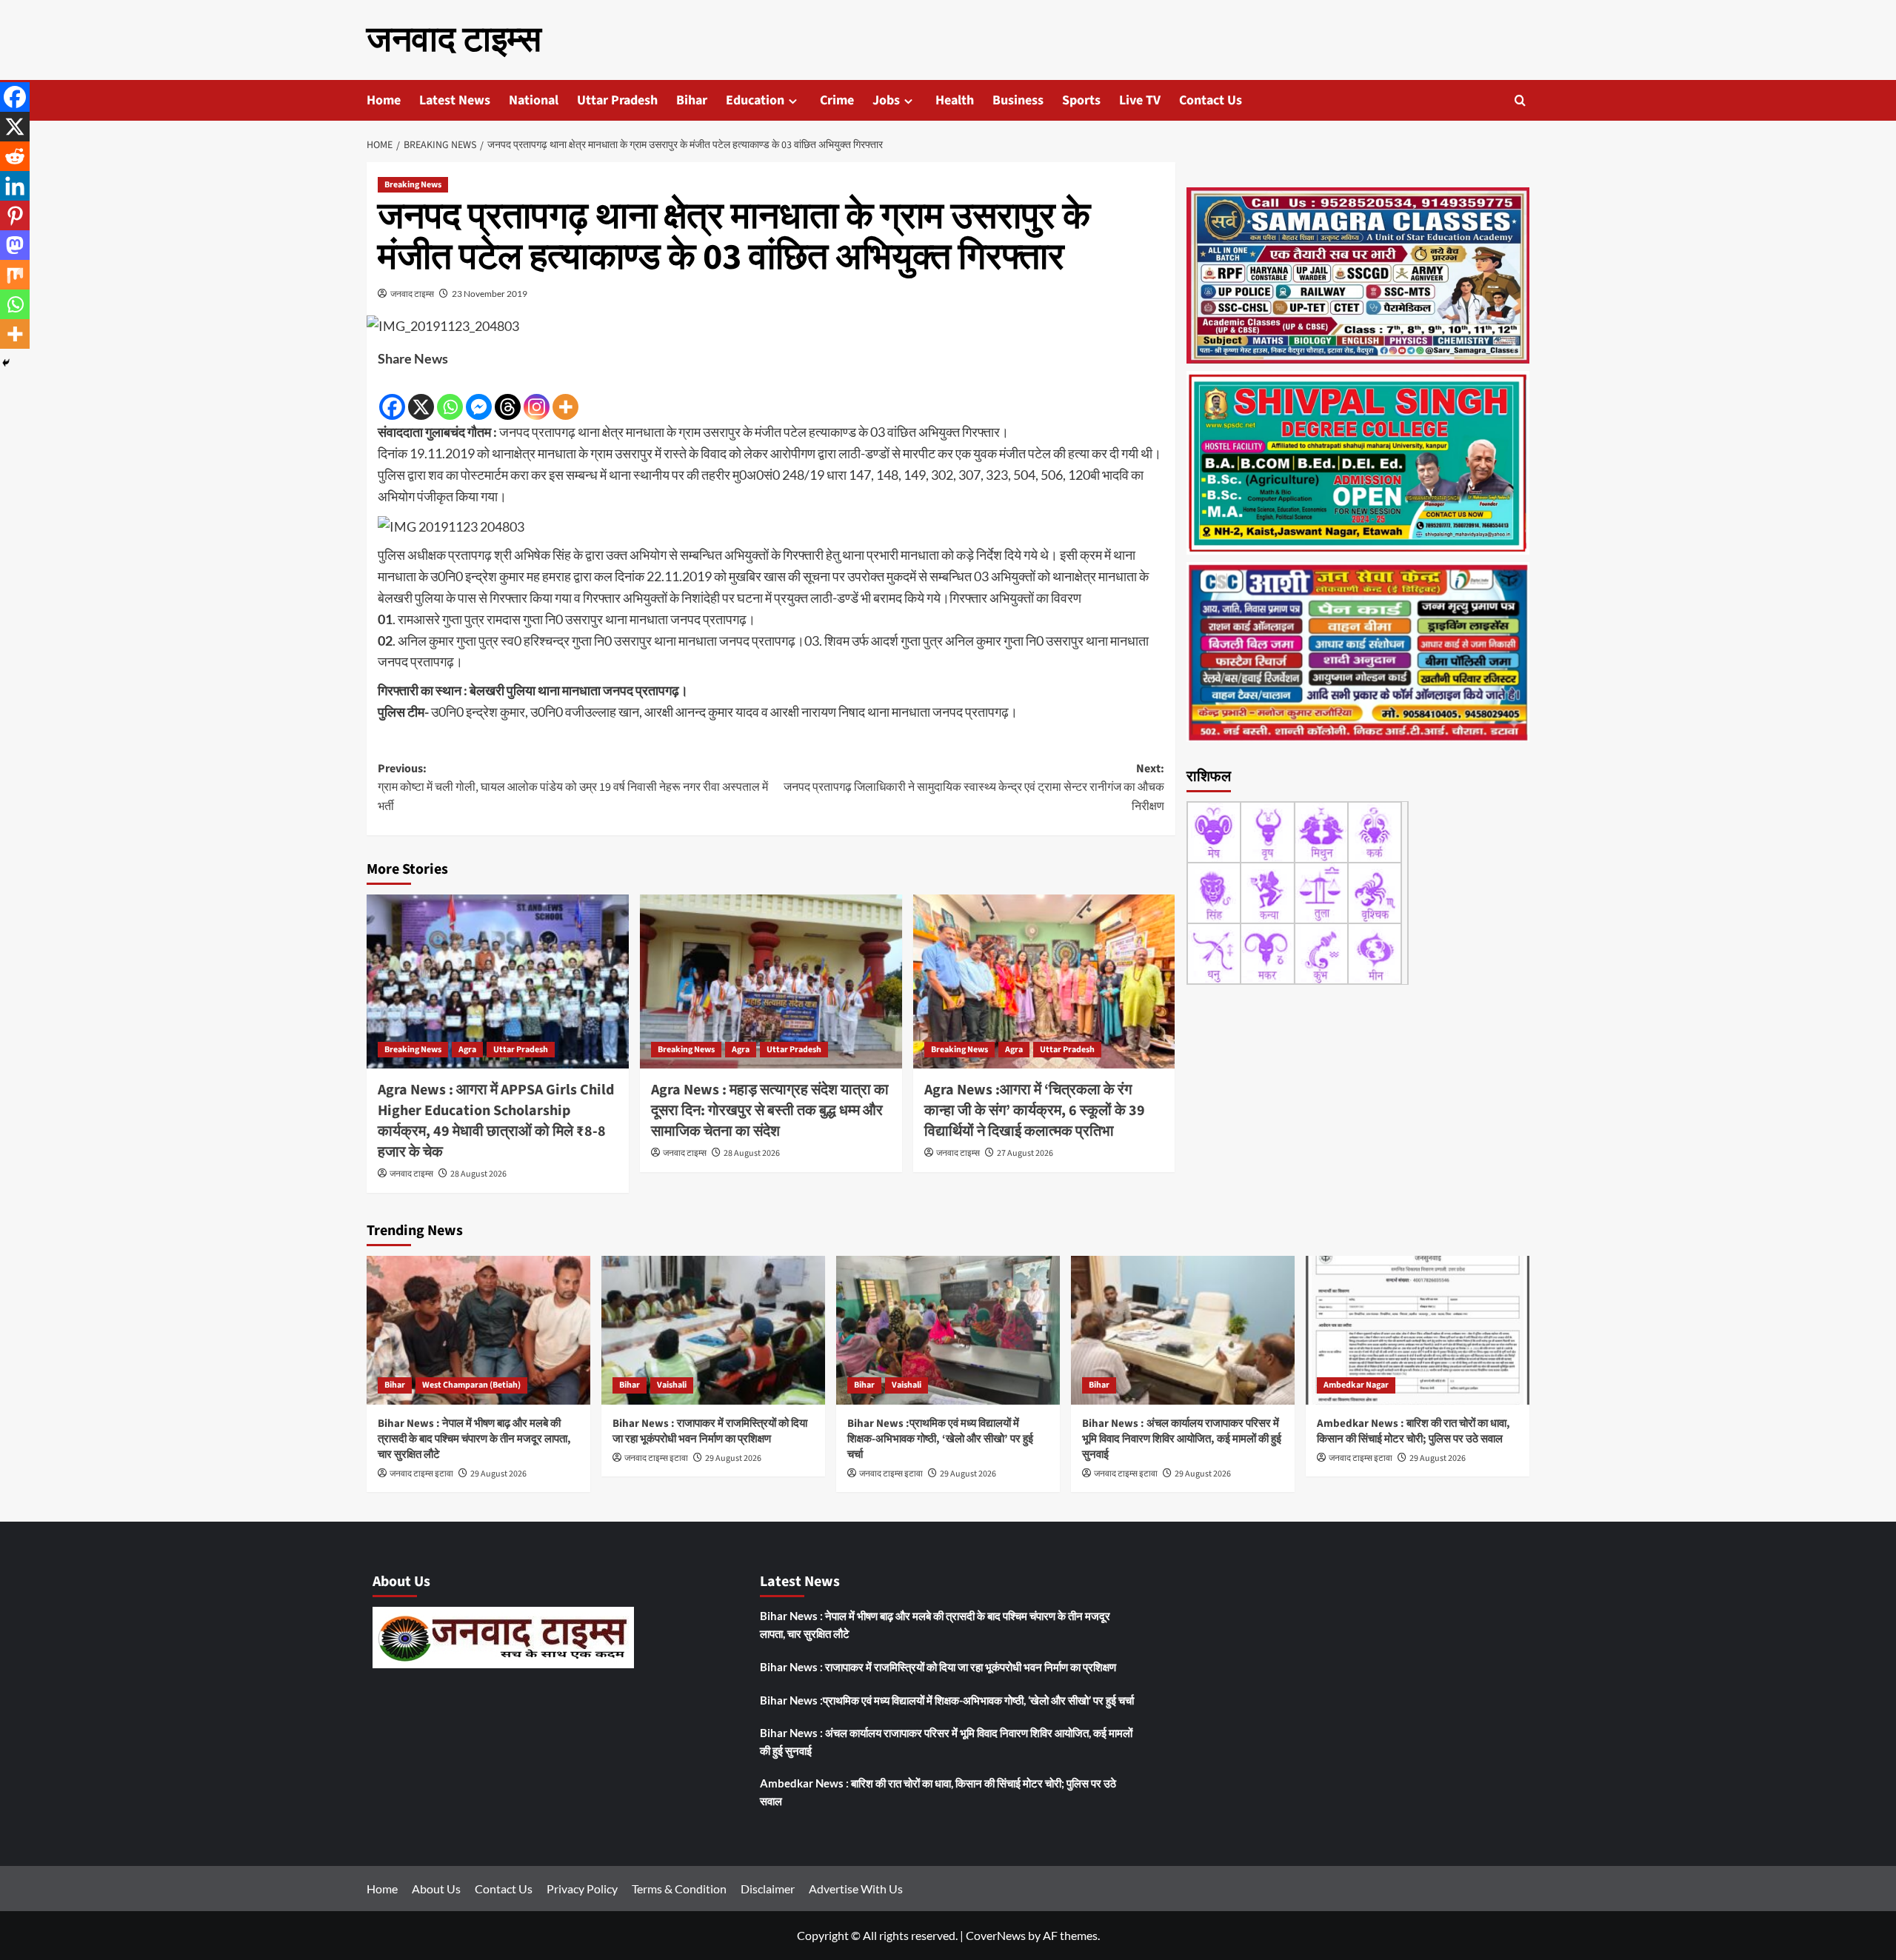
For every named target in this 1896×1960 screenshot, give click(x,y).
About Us (436, 1889)
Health (955, 100)
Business (1018, 100)
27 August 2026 (1025, 1153)
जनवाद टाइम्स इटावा (421, 1474)
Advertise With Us (856, 1889)
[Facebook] (392, 396)
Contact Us (1211, 100)
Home (384, 100)
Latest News (455, 100)
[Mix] (15, 275)
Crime (837, 100)
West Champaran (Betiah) (471, 1385)
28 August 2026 (478, 1174)
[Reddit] (15, 156)
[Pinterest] (15, 215)
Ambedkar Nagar (1356, 1385)
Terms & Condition (679, 1889)
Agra (467, 1050)
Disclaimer (768, 1889)
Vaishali (672, 1385)
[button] (1520, 100)
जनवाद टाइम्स (454, 40)
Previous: (573, 787)
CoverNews (996, 1935)
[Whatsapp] (450, 396)
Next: (974, 787)
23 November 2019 (490, 294)
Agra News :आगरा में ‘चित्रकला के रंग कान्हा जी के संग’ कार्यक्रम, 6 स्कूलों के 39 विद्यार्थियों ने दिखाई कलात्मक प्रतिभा (1035, 1111)
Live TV (1140, 100)
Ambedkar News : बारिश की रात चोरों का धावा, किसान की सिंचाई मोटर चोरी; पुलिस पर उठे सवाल (1413, 1431)
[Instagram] (537, 396)
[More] (565, 396)
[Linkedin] (15, 186)
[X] (421, 396)
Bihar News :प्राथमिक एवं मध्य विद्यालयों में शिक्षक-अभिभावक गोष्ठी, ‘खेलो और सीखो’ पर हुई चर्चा (940, 1439)
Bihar (692, 100)
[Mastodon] (15, 245)
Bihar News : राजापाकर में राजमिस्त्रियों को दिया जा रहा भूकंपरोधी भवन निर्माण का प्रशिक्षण (710, 1431)
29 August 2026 (498, 1474)
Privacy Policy (582, 1889)
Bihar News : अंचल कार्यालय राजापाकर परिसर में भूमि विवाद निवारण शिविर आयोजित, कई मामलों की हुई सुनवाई (1182, 1439)
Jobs (886, 100)
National (534, 100)
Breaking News (413, 185)
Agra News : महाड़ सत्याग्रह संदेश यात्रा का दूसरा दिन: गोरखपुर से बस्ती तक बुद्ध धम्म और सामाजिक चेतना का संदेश (770, 1111)
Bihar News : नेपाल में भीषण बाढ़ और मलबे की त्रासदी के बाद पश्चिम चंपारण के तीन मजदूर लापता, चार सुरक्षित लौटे (474, 1439)
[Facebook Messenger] (479, 396)
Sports (1081, 100)
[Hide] (6, 363)
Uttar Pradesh (617, 100)
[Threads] (508, 396)
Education (755, 100)
